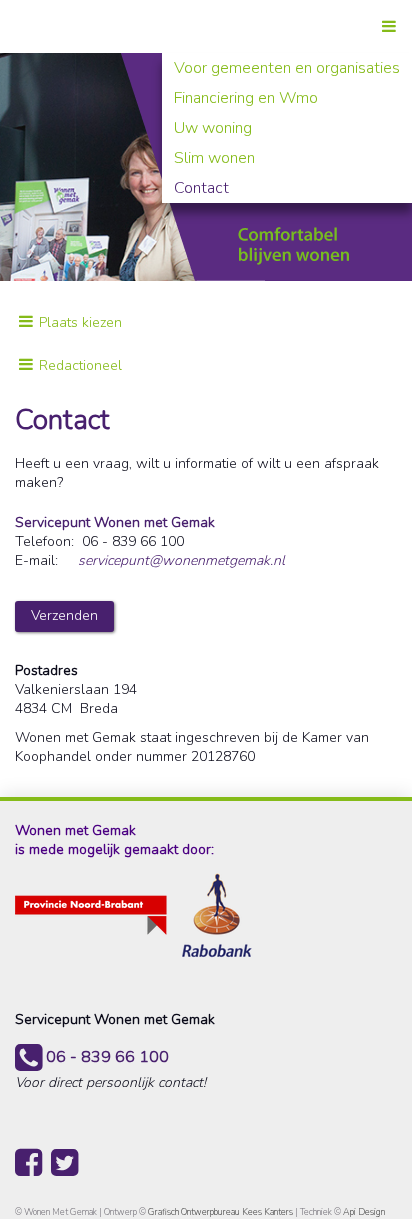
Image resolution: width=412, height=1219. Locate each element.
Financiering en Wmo (246, 98)
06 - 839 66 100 (105, 1057)
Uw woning (213, 128)
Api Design (364, 1212)
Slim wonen (214, 158)
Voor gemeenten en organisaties (287, 68)
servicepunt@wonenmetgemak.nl (181, 560)
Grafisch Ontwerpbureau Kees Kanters (221, 1212)
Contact (201, 188)
